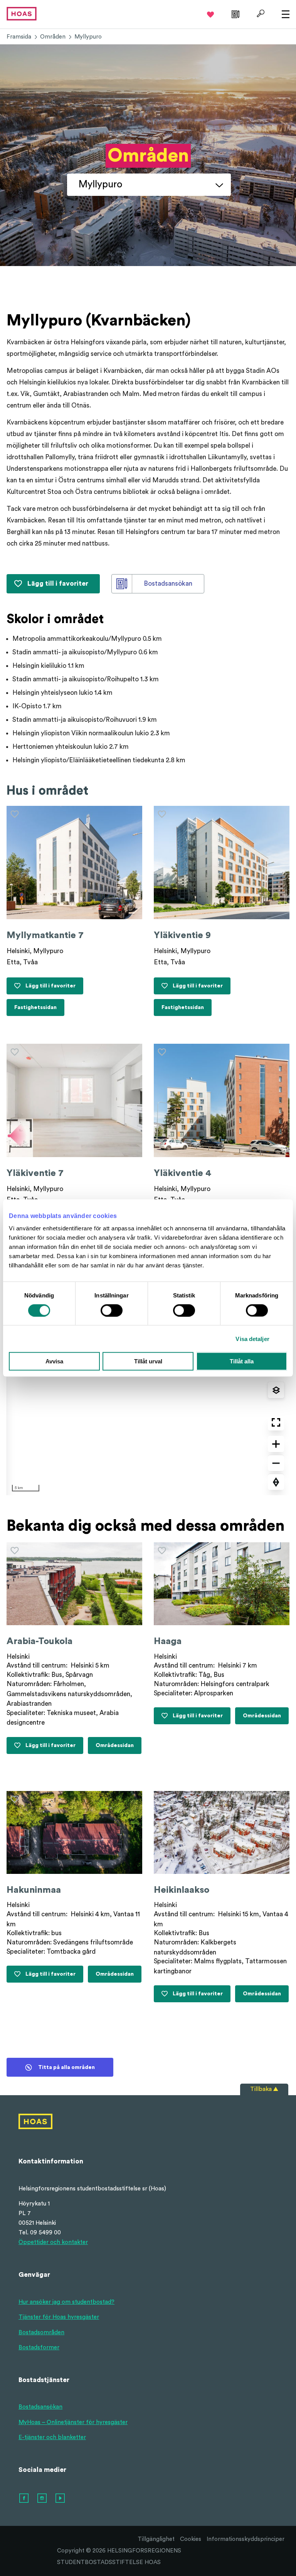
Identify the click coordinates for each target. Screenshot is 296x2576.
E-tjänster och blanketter (52, 2437)
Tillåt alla (242, 1361)
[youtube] (61, 2499)
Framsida (19, 37)
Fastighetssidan (37, 1010)
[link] (235, 13)
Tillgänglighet (156, 2539)
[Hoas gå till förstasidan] (22, 13)
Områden (53, 37)
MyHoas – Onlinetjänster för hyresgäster (73, 2422)
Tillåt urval (148, 1361)
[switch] (112, 1310)
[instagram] (42, 2499)
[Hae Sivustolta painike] (260, 13)
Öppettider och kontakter (53, 2242)
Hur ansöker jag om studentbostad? (66, 2302)
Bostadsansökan (40, 2407)
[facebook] (24, 2499)
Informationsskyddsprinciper (246, 2539)
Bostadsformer (39, 2348)
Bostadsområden (41, 2333)
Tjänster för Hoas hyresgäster (59, 2317)
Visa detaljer (252, 1339)
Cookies (191, 2539)
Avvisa (54, 1361)
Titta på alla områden (66, 2067)
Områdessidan (115, 1748)
